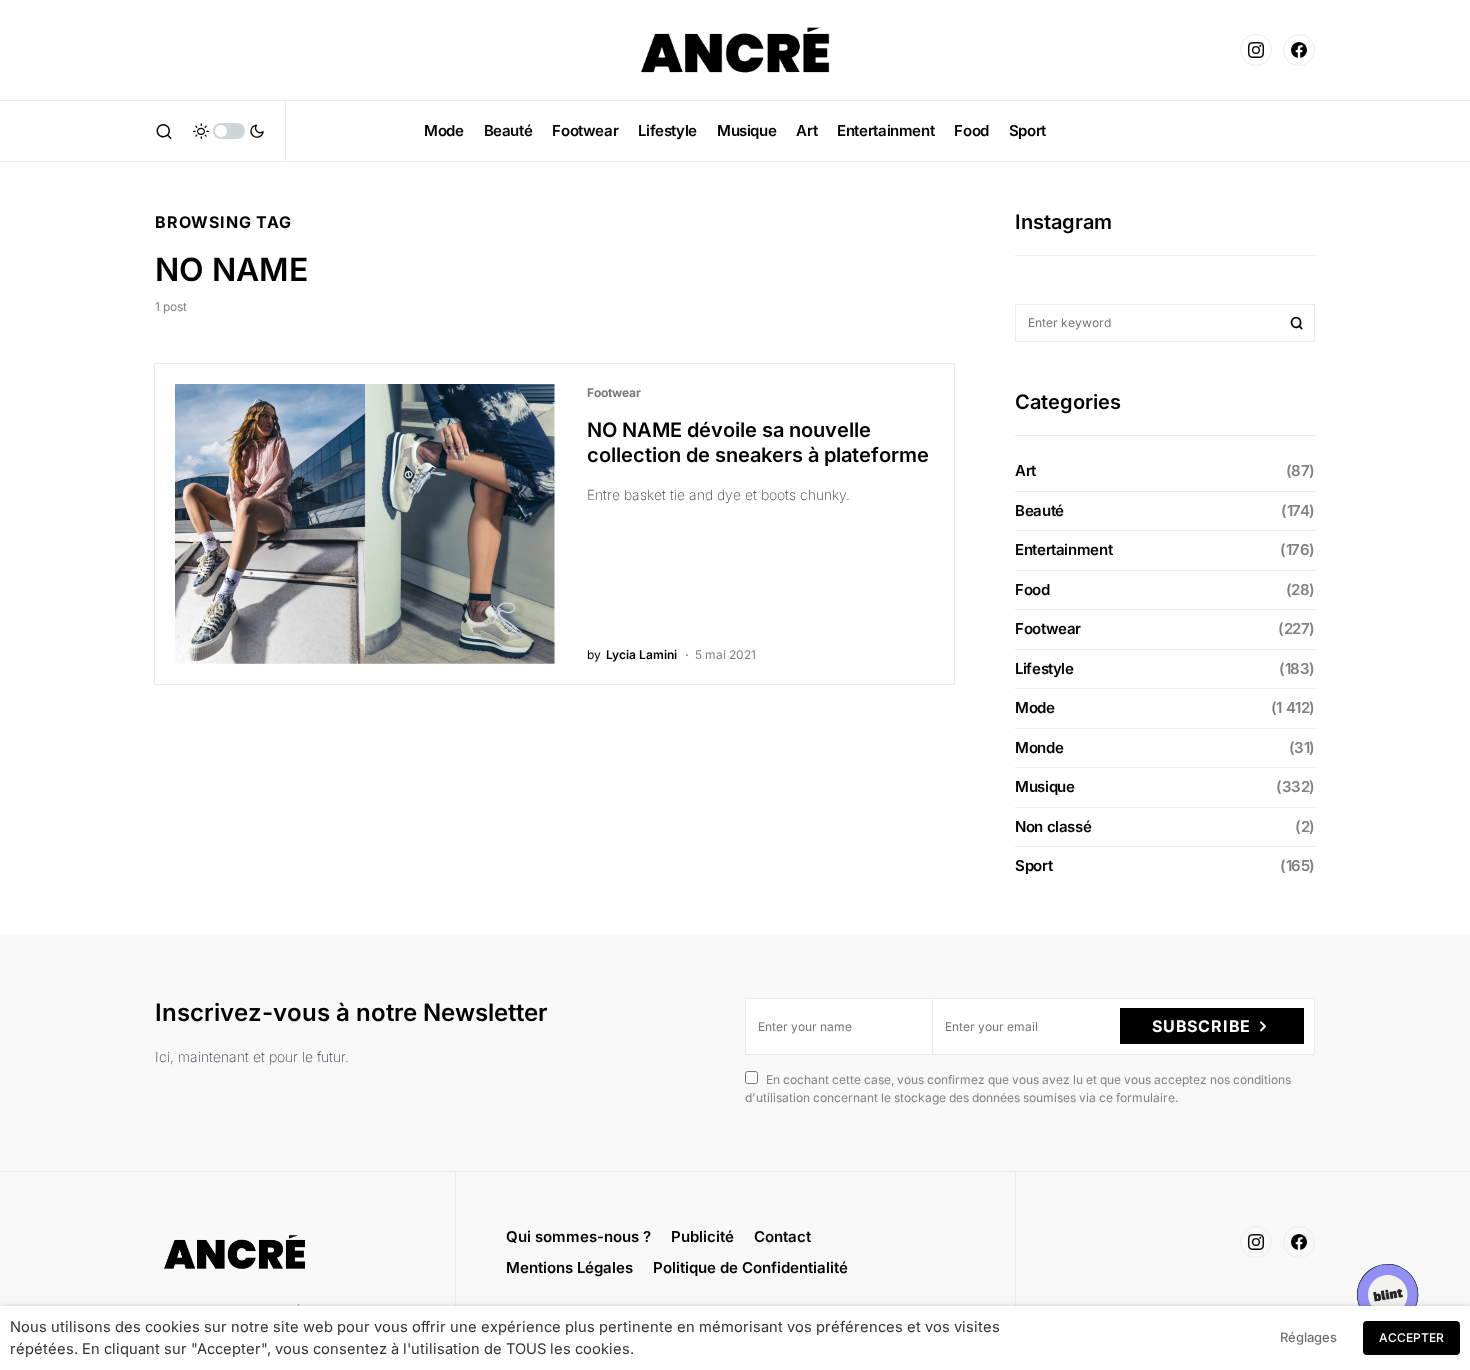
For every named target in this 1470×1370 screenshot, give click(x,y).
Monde (1039, 747)
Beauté (1039, 510)
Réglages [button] (1308, 1337)
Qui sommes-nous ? (578, 1236)
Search (1297, 323)
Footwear (614, 392)
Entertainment (1063, 549)
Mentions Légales (569, 1267)
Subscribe (1201, 1026)
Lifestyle (1044, 668)
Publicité (702, 1236)
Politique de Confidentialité (750, 1267)
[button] (164, 131)
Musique (1044, 786)
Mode (1035, 707)
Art (1025, 470)
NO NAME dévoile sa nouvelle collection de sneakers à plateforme (758, 442)
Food (1032, 589)
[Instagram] (1256, 50)
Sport (1033, 865)
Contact (782, 1236)
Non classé (1053, 826)
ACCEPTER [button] (1411, 1337)
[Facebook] (1299, 50)
